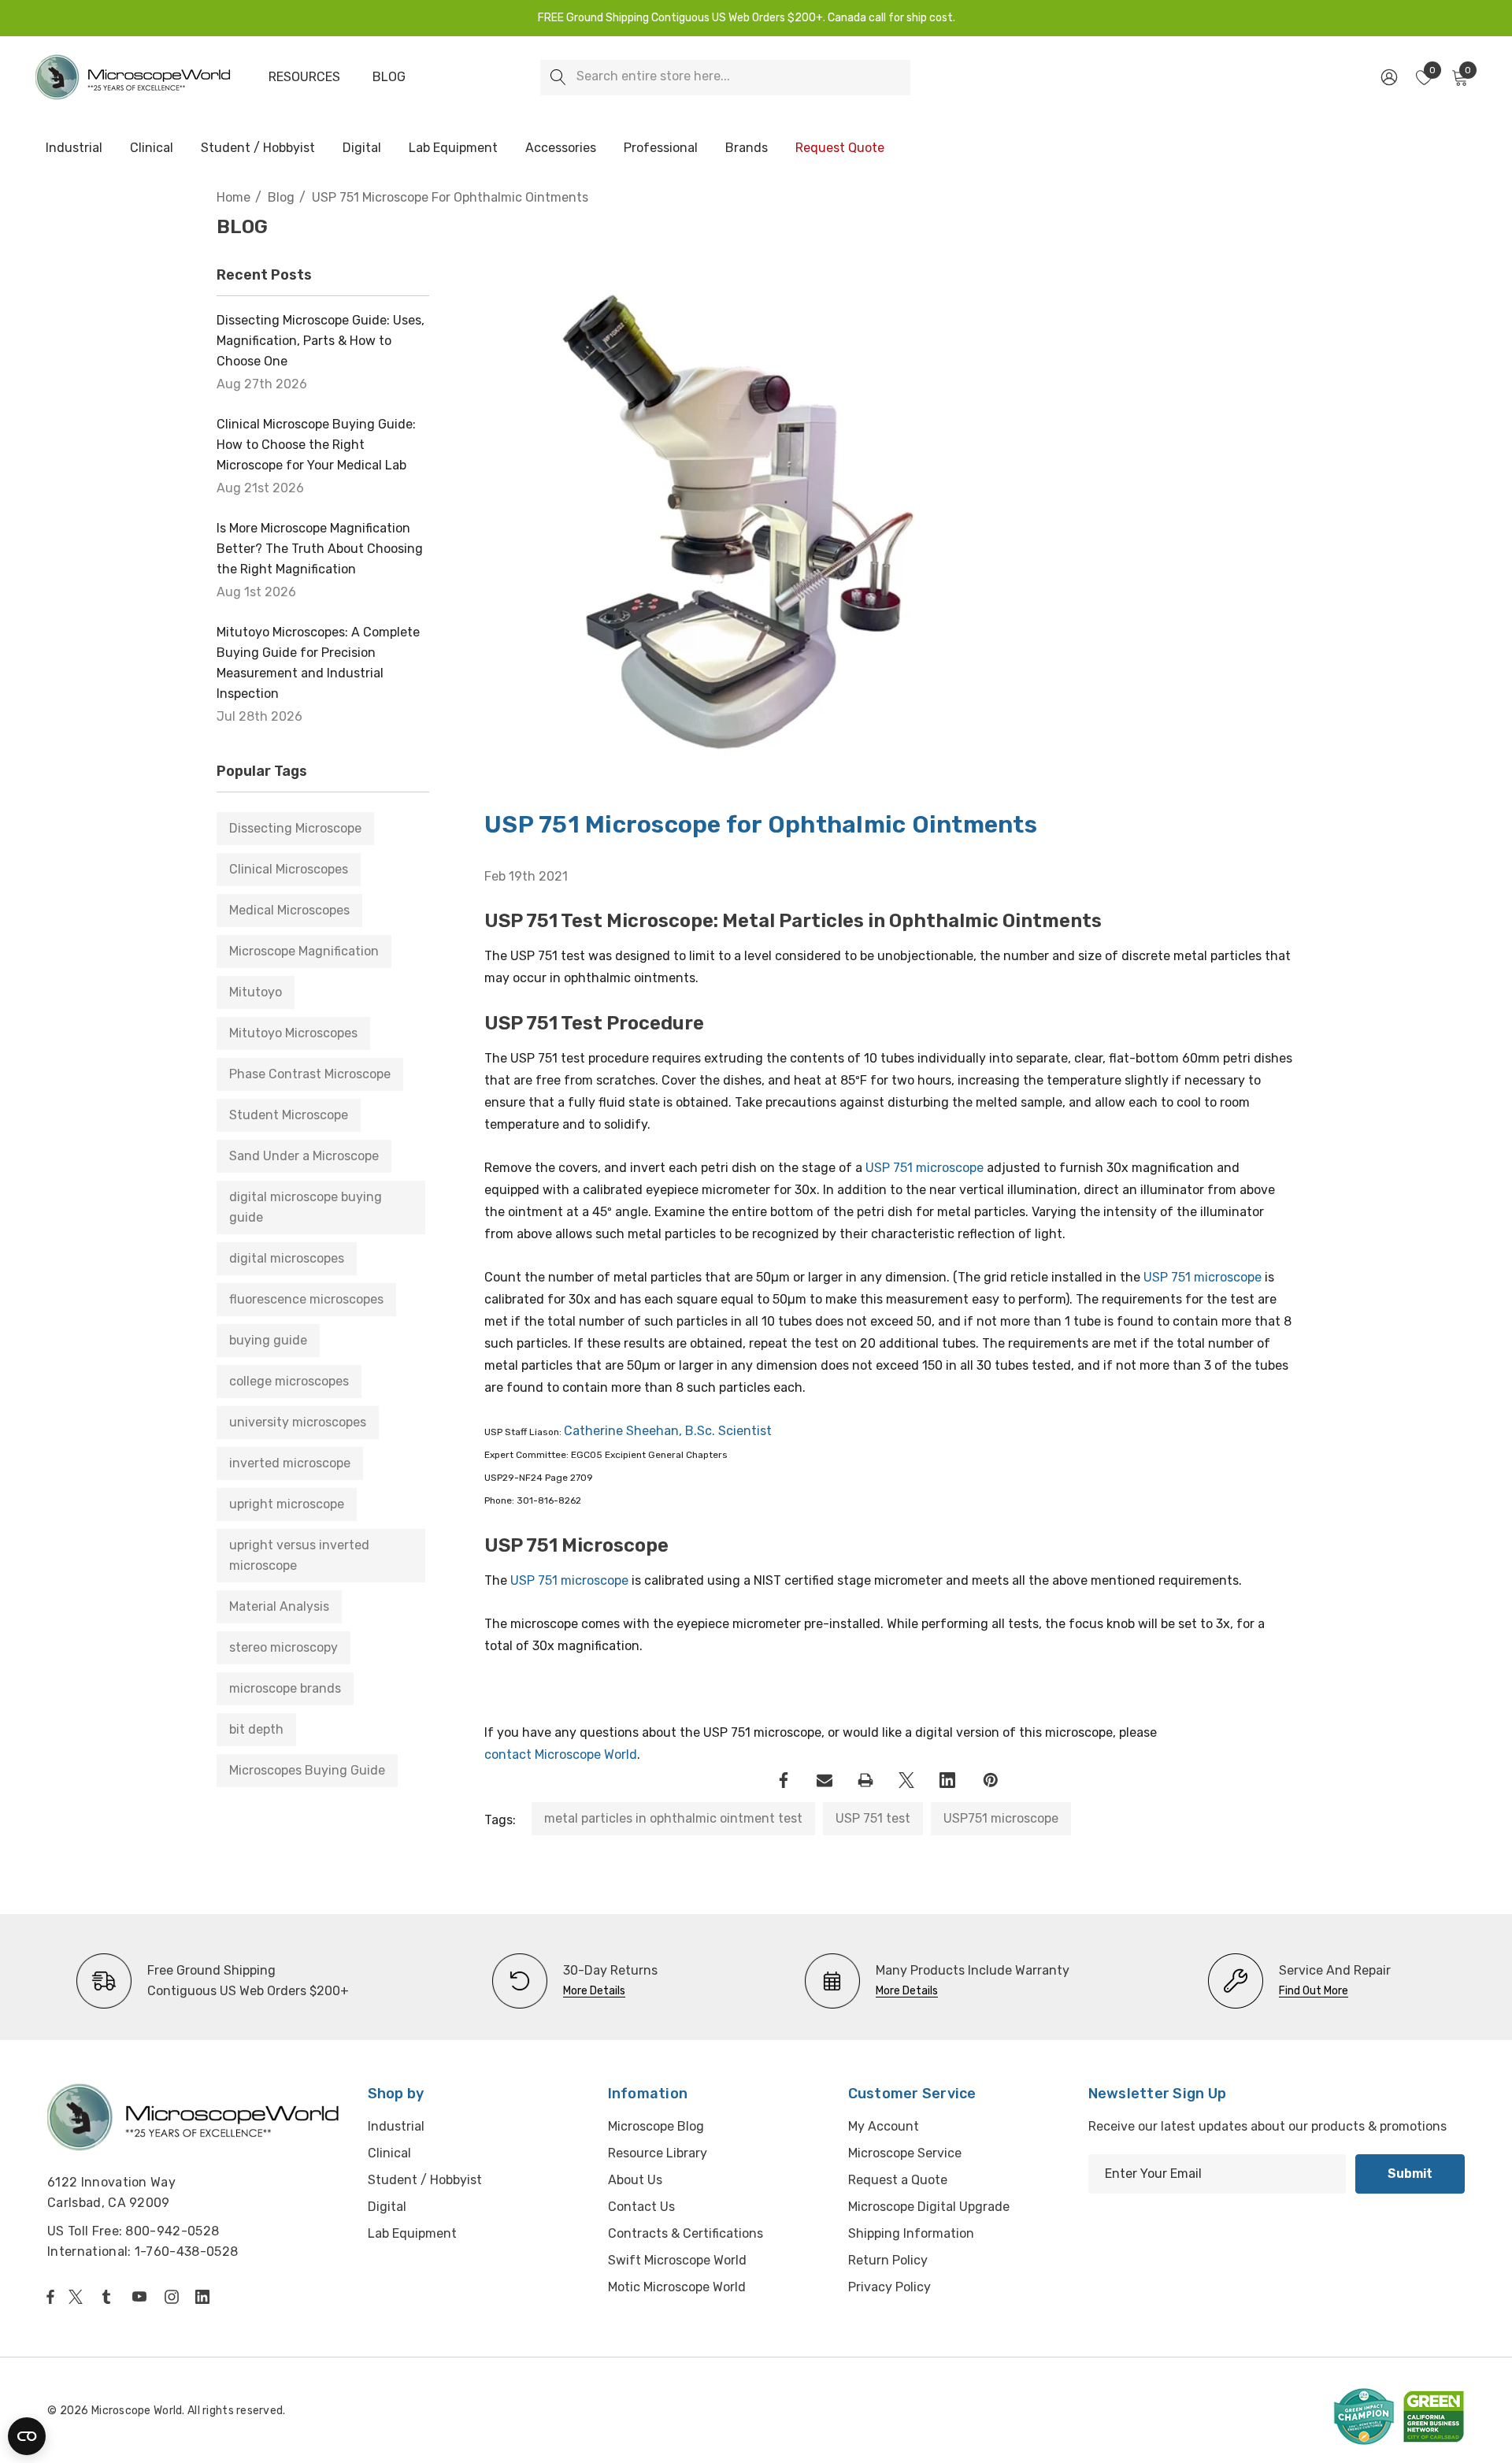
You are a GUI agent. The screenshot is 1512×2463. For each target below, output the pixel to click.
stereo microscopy (283, 1647)
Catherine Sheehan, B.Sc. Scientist (668, 1431)
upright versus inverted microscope (299, 1555)
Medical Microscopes (289, 910)
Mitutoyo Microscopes (293, 1033)
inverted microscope (290, 1463)
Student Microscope (289, 1115)
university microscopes (298, 1422)
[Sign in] (1388, 77)
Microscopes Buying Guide (307, 1770)
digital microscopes (287, 1258)
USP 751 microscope (925, 1168)
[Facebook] (784, 1780)
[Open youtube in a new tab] (143, 2297)
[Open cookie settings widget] (27, 2436)
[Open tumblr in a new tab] (109, 2297)
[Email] (825, 1780)
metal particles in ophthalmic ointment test (673, 1818)
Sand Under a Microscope (304, 1156)
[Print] (865, 1780)
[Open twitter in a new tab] (78, 2297)
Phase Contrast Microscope (310, 1074)
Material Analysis (279, 1606)
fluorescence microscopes (306, 1299)
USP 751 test (873, 1818)
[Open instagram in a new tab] (174, 2297)
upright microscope (287, 1504)
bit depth (256, 1729)
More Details (594, 1991)
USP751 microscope (1001, 1818)
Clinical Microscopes (289, 869)
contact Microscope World (561, 1755)
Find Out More (1314, 1991)
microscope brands (285, 1688)
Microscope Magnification (304, 951)
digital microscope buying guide (306, 1207)
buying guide (268, 1340)
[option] (213, 1981)
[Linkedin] (947, 1780)
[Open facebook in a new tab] (50, 2297)
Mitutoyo (256, 992)
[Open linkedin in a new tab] (206, 2297)
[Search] (558, 78)
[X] (906, 1780)
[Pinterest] (991, 1780)
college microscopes (289, 1381)
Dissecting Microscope (295, 828)
